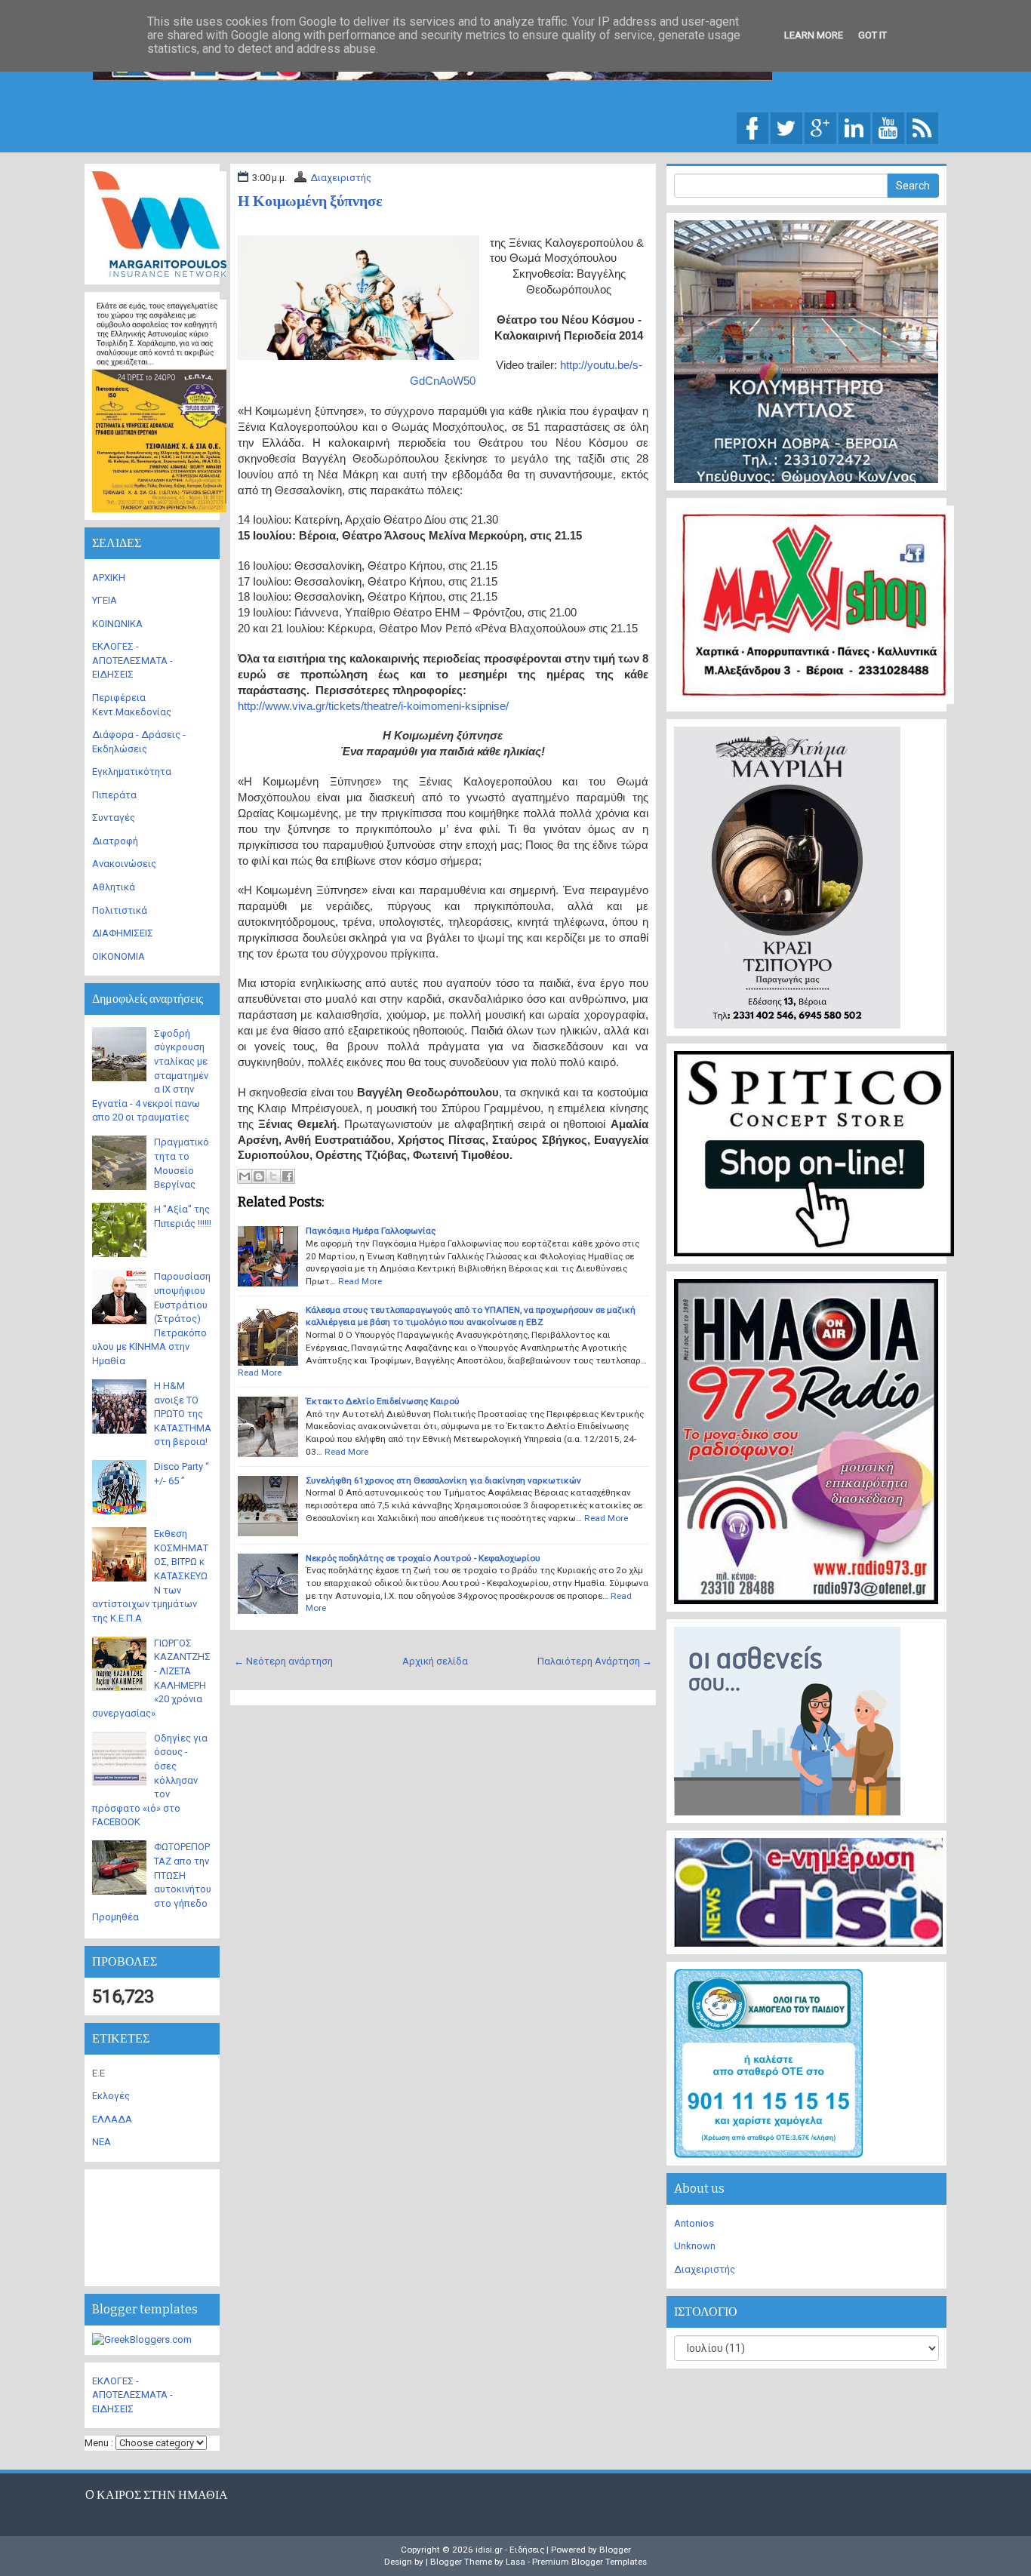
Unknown (695, 2246)
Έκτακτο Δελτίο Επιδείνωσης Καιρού (383, 1401)
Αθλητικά (114, 887)
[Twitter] (786, 127)
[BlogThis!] (259, 1176)
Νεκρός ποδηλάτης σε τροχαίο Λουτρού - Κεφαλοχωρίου (423, 1558)
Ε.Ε (98, 2073)
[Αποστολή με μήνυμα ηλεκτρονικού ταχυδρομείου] (245, 1176)
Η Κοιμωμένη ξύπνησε (310, 201)
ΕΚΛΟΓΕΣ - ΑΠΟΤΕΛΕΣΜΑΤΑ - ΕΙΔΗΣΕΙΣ (132, 660)
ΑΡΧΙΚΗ (109, 578)
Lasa (515, 2562)
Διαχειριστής (341, 178)
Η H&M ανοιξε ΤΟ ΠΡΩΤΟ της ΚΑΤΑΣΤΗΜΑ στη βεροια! (183, 1414)
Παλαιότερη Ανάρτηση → (595, 1661)
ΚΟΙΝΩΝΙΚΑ (117, 624)
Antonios (694, 2223)
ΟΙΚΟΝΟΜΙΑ (118, 956)
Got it (873, 35)
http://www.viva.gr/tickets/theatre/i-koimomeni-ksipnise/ (373, 706)
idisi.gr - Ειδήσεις (510, 2550)
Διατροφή (115, 841)
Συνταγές (114, 818)
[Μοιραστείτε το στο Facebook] (288, 1176)
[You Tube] (888, 127)
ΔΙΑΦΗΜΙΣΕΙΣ (123, 933)
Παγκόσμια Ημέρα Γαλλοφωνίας (371, 1231)
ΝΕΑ (102, 2142)
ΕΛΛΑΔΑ (112, 2119)
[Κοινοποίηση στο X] (273, 1176)
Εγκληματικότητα (132, 772)
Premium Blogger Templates (589, 2562)
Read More (360, 1281)
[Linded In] (854, 127)
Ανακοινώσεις (124, 864)
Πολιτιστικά (120, 910)
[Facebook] (752, 127)
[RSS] (922, 127)
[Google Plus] (820, 127)
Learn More (814, 35)
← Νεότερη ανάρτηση (283, 1661)
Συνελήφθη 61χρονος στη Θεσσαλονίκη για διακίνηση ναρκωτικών (443, 1480)
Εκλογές (111, 2096)
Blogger (615, 2550)
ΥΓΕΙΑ (105, 600)
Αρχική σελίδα (435, 1661)
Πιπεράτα (114, 795)
